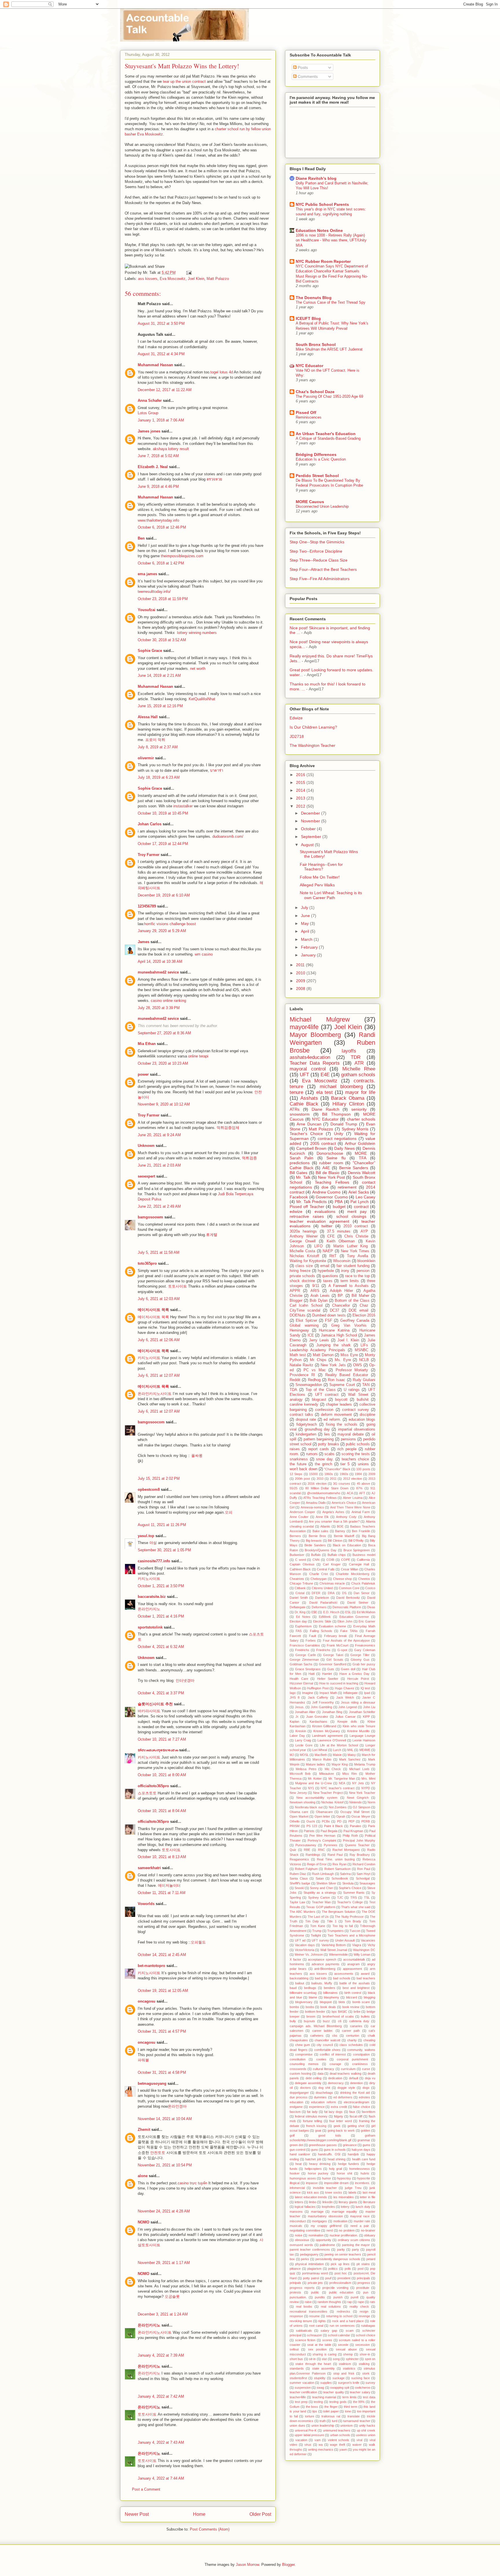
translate (354, 2416)
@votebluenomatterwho (324, 1493)
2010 (301, 973)
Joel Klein (196, 279)
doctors (305, 2088)
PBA (339, 1202)
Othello (295, 1821)
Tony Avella (357, 1256)
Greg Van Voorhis (349, 1325)
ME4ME (365, 1750)
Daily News (344, 1148)
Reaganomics (299, 1859)
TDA (293, 1390)
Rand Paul (335, 1855)
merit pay (357, 1211)
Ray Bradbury (360, 1855)
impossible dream (337, 2183)
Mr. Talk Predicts (312, 1202)
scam (350, 2331)
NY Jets (358, 1783)
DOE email (359, 1310)
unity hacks (367, 2425)
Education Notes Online (319, 230)
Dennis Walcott (362, 1173)
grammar (364, 2140)
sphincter (352, 2359)
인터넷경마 (185, 1681)
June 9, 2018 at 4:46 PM (158, 486)
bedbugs (310, 1988)
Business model (364, 1555)
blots (342, 2002)
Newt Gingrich (358, 1798)
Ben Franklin (361, 1531)
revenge (364, 2316)
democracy (336, 2083)
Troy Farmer (149, 855)
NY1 (311, 1788)
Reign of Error (317, 1864)
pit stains (363, 2264)
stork (366, 2373)
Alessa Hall (148, 717)
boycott (341, 1400)
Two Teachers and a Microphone (351, 1935)
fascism (295, 2112)
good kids (330, 2135)
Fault (312, 1636)
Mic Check (333, 1769)
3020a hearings (303, 1231)
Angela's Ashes (333, 1512)
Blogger (296, 1301)
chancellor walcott (327, 2040)
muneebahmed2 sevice (158, 972)
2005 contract (323, 1143)
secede (343, 2345)
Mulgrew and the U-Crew (314, 1783)
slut (324, 2359)
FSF (329, 1321)
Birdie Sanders (315, 1545)
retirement (347, 1187)
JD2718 (297, 736)
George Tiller (360, 1655)
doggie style (346, 2088)
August (308, 845)
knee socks (334, 2192)
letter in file (368, 2197)
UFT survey (320, 1940)
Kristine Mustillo (359, 1731)
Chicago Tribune (301, 1583)
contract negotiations (337, 1138)
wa (321, 2445)
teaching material (324, 2397)
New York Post (331, 1177)
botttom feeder (315, 2012)
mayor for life (360, 1092)
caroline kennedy (304, 1405)
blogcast (319, 1400)
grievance (350, 2145)
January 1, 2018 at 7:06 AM (161, 420)
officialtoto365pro (153, 1786)
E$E (314, 1612)
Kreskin (301, 1731)
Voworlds (146, 1904)
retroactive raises (307, 1216)
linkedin (328, 2202)
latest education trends (311, 2197)
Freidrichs (302, 1650)
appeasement (352, 1969)
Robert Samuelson (338, 1869)
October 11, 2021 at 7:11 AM (162, 1893)
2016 (301, 775)
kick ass (313, 2192)
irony (345, 1271)
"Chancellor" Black (337, 1469)
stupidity (320, 2378)
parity (341, 2249)
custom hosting (300, 2073)
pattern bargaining (319, 1439)
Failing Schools (321, 1631)
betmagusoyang (152, 2083)
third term (351, 2407)
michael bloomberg (341, 1087)
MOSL (304, 1755)
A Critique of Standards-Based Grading (328, 438)
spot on (370, 2359)
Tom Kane (318, 1926)
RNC (321, 1850)
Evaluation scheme (332, 1626)
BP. (341, 1296)
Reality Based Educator (347, 1375)
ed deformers (343, 2097)
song (336, 2359)
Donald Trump (344, 1124)
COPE (346, 1560)
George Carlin (306, 1655)
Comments (307, 76)
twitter (327, 1226)
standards (297, 2368)
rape (361, 2302)
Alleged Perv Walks (317, 885)
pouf (328, 2278)
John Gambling (321, 1707)
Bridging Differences (316, 454)
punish (338, 2297)
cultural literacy (323, 2069)
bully (293, 2021)
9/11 (316, 1286)
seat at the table (319, 2345)
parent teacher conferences (310, 2249)
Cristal (300, 1593)
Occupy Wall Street (355, 1812)
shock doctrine (302, 1281)
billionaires (330, 1993)
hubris (365, 2173)
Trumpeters (336, 1931)
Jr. (297, 1717)
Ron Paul (364, 1869)
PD (339, 1821)
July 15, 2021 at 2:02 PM (159, 1478)
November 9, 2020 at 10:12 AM (164, 1104)
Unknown (146, 1146)
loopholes (328, 2207)
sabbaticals (304, 2331)
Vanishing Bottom (334, 1945)
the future (298, 1464)
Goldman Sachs (301, 1664)
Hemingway (299, 1330)
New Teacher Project (328, 1793)
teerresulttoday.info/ (154, 592)
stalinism (345, 2364)
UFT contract (327, 1395)
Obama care (299, 1812)
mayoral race (360, 2216)
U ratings (352, 1390)
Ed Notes (303, 1617)
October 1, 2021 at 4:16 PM (161, 1616)
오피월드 (198, 1942)
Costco (370, 1588)
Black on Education (347, 1545)
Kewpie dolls (347, 1721)
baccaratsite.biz (152, 1597)
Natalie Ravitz (302, 1365)
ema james (147, 574)
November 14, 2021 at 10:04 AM (165, 2119)
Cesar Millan (350, 1569)
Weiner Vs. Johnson (309, 1955)
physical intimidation (309, 2264)
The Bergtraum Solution (339, 1912)
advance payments (326, 1964)
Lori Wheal (320, 1750)
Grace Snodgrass (308, 1669)
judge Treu (353, 2188)
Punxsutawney (306, 1845)
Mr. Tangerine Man (342, 1779)
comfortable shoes (328, 2050)
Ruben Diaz (298, 1874)
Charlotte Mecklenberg (352, 1574)
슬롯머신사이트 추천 (155, 1704)
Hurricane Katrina (334, 1330)
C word (300, 1560)
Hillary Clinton (348, 1104)
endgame (296, 2107)
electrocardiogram (356, 2102)
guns (315, 2150)
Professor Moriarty (352, 1370)
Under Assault (345, 1940)
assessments (344, 1974)
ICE (311, 1335)
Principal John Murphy (359, 1840)
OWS (357, 1365)
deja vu (370, 2078)
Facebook (299, 1197)
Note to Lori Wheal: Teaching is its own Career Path (331, 895)
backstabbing (299, 1978)
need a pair (360, 2226)
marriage (317, 2212)
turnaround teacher (357, 2421)
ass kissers (148, 279)
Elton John (345, 1621)
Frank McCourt (338, 1645)
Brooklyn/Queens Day (321, 1550)
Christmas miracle (332, 1583)
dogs (366, 2088)
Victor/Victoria (305, 1950)
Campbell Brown (311, 1148)
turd (335, 2421)
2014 (301, 790)
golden (365, 2131)
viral (359, 2440)
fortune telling (312, 2121)
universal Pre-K (306, 2430)
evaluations (325, 1211)
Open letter (322, 1816)
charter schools (361, 1119)
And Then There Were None (350, 1507)
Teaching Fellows (332, 1182)
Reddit (295, 1380)
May (305, 923)
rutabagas (368, 2326)
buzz (326, 2021)
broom (311, 2016)
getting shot (356, 2126)
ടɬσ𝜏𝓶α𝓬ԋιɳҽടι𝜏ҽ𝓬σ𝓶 (158, 1750)
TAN (366, 1385)
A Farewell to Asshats (349, 1286)
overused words (301, 2245)
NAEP (328, 1251)
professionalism (340, 2283)
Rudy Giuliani (364, 1380)
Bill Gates (298, 1173)
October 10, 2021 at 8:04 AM (162, 1811)
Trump (317, 1931)
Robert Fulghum (306, 1869)
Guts (331, 1669)
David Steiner (358, 1603)
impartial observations (357, 1429)
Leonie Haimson (364, 1740)
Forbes (311, 1640)
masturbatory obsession (325, 2216)
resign (364, 2311)
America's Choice (344, 1503)
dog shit (324, 2088)
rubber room (331, 1163)
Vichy (371, 1945)
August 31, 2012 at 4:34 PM (161, 354)
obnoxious (302, 2240)
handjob (353, 2154)
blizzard (352, 1997)
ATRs (295, 1109)
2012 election (353, 1479)
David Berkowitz (348, 1598)
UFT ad (300, 1940)
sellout (294, 2349)
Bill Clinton (335, 1541)
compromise (304, 2054)
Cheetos (364, 1579)
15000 (313, 1474)
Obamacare (324, 1812)
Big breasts (314, 1541)
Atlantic (325, 1526)
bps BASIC (339, 2012)
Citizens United (322, 1588)
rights (322, 2321)
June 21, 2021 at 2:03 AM (159, 1165)
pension (363, 1271)
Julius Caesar (345, 1717)
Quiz (293, 1850)
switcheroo (363, 2388)
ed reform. (332, 1420)
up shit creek (366, 2430)
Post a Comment (146, 2489)
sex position (317, 2349)
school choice (366, 2335)
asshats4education (310, 1057)
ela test (325, 1092)
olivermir (146, 758)
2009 (301, 981)
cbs (335, 2036)
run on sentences (342, 2326)
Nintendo (355, 1802)
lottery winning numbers (196, 633)
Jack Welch (345, 1697)
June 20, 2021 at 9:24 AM (159, 1135)
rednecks (343, 2311)
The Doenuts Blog (314, 298)
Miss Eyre (349, 1355)
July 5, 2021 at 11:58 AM (159, 1252)
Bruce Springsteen (357, 1550)
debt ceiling (314, 2078)
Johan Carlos (150, 824)
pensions (348, 1439)
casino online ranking (168, 1001)
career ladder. (323, 2031)
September (312, 837)
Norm (371, 1802)
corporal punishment (352, 2059)
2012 (301, 806)
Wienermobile (338, 1955)
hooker (295, 2173)
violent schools (339, 2440)
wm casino (204, 954)
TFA (363, 1158)
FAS (299, 1631)
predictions (300, 1163)
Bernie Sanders (354, 1168)
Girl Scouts (335, 1660)
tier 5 (345, 1464)
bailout (300, 1983)
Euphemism (303, 1626)
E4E (325, 1075)
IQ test (365, 1688)
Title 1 (332, 1921)
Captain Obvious (302, 1564)
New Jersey (298, 1793)
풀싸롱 (197, 1456)
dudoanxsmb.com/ (228, 836)
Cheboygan (319, 1579)
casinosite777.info (154, 1561)
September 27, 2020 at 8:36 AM (164, 1033)
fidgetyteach (307, 1424)
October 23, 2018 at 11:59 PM (163, 599)
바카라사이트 (149, 1711)
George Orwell (303, 1241)
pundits (320, 2297)
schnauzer (315, 2335)
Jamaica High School (339, 1335)
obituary (370, 2235)
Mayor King (340, 1764)
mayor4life (304, 1027)
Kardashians (318, 1721)
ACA (350, 1493)
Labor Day (297, 1736)
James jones (149, 431)
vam (318, 2440)
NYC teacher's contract (338, 1788)
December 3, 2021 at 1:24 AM (163, 2314)
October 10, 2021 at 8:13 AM (162, 1857)
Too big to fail (343, 1926)
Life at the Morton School (339, 1745)
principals (363, 2278)
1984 (358, 1474)
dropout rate (306, 1420)
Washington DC (364, 1950)
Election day (298, 1621)
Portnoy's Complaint (322, 1840)
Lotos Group (148, 413)
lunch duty (363, 2207)
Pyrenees (331, 1845)
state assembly (323, 2368)
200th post (302, 1479)
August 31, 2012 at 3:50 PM (161, 323)
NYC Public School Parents (322, 204)
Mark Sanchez (350, 1759)
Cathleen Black (300, 1569)
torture (310, 2416)
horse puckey (318, 2173)
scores (327, 2340)
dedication (335, 2078)
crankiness (360, 2064)
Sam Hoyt (363, 1874)
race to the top (357, 1276)
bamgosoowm (150, 1217)
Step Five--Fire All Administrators (320, 579)
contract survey (355, 1410)
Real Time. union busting (336, 1859)
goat (318, 2131)
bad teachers (366, 1978)
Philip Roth (350, 1836)
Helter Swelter (328, 1679)
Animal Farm (361, 1512)
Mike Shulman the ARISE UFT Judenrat (329, 349)
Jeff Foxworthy (323, 1702)
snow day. (325, 1459)
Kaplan (294, 1721)
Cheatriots (297, 1579)
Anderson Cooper (302, 1512)
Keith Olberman (341, 1241)
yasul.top (146, 1536)
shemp (348, 2354)
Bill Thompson (336, 1114)
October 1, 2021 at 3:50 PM (161, 1586)
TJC (340, 1897)
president (344, 2278)
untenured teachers (337, 2430)
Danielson (322, 1598)
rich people (347, 1449)
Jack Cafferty (318, 1697)
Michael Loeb (359, 1769)
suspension (303, 2388)
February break (336, 1636)
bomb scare (361, 2002)
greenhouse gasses (323, 2145)
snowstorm (300, 1114)
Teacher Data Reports (315, 1063)
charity (352, 2040)
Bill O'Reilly (356, 1541)
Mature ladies (315, 1764)
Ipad (367, 1693)
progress (364, 2283)
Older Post (260, 2514)
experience (317, 2107)
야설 (153, 1543)
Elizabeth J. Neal (153, 467)
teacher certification (303, 2392)
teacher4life (298, 2397)
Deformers (319, 1607)
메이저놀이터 (169, 1885)
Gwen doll (348, 1669)
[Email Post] (188, 273)
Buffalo (316, 1555)
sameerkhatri (149, 1868)
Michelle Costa (302, 1251)
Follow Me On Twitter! (320, 877)
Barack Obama (348, 1098)
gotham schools (358, 1075)
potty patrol (311, 2278)
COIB (330, 1560)
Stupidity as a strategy (320, 1893)
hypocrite (364, 2178)
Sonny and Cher (321, 1888)
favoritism (368, 2112)
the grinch (323, 1464)
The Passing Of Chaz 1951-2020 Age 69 (329, 396)
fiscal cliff (356, 2116)
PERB (366, 1821)
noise (299, 2235)
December (311, 813)
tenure (296, 1092)
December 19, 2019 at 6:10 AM (164, 895)
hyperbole (326, 1271)
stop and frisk (344, 2373)
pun (366, 2292)
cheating (369, 2040)
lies (327, 1434)
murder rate (362, 2221)
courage (335, 2064)
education (296, 2102)
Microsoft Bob (300, 1774)
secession (363, 2345)
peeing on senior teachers (343, 2254)
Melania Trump (365, 1764)
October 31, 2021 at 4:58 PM (162, 2072)
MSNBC (362, 1350)
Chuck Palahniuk (363, 1583)
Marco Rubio (322, 1759)
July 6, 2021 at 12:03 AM (159, 1299)
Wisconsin (342, 1261)
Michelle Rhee (359, 1069)
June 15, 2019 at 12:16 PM (160, 706)
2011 (301, 965)
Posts (302, 67)
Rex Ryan (340, 1864)
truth (323, 2421)
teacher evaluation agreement (319, 1221)
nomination (316, 2235)
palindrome (327, 2245)
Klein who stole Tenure (359, 1726)
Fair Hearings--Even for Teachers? (321, 867)
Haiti (311, 1674)
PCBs (326, 1821)
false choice (362, 2107)
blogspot (326, 2002)
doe (325, 1187)
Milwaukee (327, 1774)
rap (350, 2302)
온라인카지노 (149, 1609)
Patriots (309, 1831)
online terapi (198, 1056)
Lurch (337, 1750)
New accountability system (317, 1798)
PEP (351, 1821)
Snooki (299, 1888)
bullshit (363, 1400)
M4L (350, 1750)
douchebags (324, 2093)
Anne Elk (322, 1517)
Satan (320, 1878)
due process (299, 2097)
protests (295, 2292)
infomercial (297, 2188)
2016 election (317, 1484)
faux (352, 2112)
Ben (141, 538)
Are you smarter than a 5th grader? (334, 1521)
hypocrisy (344, 2178)
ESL (348, 1612)
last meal (369, 2192)
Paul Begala (329, 1831)
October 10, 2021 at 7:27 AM (162, 1739)
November (311, 821)
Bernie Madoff (344, 1536)
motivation (340, 2221)
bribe (357, 2012)
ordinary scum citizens (354, 2240)
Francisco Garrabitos (305, 1645)
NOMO (144, 2222)
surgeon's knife (349, 2383)
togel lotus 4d (222, 372)
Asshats (309, 1098)
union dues (297, 2425)
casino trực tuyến (192, 2183)
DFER (316, 1593)
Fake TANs (349, 1631)
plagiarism (314, 2269)
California (363, 1560)
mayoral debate (351, 1434)
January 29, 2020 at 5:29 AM (162, 931)
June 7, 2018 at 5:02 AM (158, 456)
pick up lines (340, 2264)
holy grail (336, 2169)
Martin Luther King (351, 1246)
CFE (331, 1236)
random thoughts (329, 2302)
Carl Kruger (332, 1564)
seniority (359, 1109)
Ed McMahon (366, 1612)
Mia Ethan (147, 1044)
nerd (330, 2230)
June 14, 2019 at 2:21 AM (159, 675)
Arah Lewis (320, 1296)
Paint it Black (334, 1826)
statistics (349, 2368)
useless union (366, 2435)
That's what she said (356, 1907)
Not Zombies (338, 1807)
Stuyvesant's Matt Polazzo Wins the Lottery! (182, 66)
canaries (356, 2026)
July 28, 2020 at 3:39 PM (159, 1008)
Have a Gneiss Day (354, 1674)
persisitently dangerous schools (338, 2259)
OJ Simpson (362, 1807)
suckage (339, 2378)
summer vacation (302, 2383)
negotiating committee (305, 2230)
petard (371, 2259)
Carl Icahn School (306, 1306)
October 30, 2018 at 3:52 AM (162, 640)
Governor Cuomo (332, 1197)
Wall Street (358, 1395)
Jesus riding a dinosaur (358, 1702)
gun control (297, 2150)
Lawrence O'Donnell (332, 1740)
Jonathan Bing (332, 1712)
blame (313, 1997)
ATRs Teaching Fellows (320, 1498)
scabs (329, 1454)
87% (359, 1488)
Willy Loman (362, 1955)
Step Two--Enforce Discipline (316, 551)
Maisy (352, 1755)
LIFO (318, 1246)
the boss (312, 2407)
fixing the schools (342, 1424)
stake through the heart (313, 2364)
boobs (310, 2007)
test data (369, 2397)
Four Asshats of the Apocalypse (346, 1640)
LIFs (364, 1345)
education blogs (362, 1420)
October (309, 829)
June (306, 916)
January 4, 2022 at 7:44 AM (161, 2478)
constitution (298, 2059)
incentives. (363, 2183)
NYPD (366, 1788)
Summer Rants (354, 1893)
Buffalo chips (337, 1555)
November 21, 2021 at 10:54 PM (165, 2165)
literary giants (348, 2202)
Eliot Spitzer (306, 1321)
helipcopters (313, 2169)
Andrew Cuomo (326, 1192)
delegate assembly (308, 2083)
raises (295, 1449)
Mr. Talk (303, 1177)
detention (356, 2083)
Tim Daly (312, 1921)
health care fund (364, 2159)
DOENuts (298, 1315)
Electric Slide (322, 1621)
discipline (367, 1415)
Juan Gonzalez (317, 1717)
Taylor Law (297, 1902)
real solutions (331, 2307)
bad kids (321, 1978)
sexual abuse (346, 2349)
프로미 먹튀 (155, 740)
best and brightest (356, 1988)
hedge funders (349, 2164)
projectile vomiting (335, 2288)
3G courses (342, 1484)
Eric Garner (367, 1621)
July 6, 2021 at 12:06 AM (159, 1340)
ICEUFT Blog (308, 318)
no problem (347, 2230)
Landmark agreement (327, 1736)
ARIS (315, 1291)
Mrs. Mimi (368, 1779)
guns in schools (335, 2150)
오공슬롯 (172, 2297)
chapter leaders (339, 1405)
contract (361, 1207)
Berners (295, 1536)
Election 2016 (364, 1315)
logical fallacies (305, 2207)
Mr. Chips (318, 1360)
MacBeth (321, 1755)
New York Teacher (362, 1793)
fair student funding (353, 1266)
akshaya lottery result (171, 449)
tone (348, 2411)
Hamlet (327, 1674)
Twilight (316, 1935)
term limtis (350, 2397)
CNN (316, 1560)
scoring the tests (356, 1454)
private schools (302, 1276)
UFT (304, 1075)
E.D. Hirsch (331, 1612)
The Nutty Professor (349, 1917)
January (309, 955)
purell (354, 2297)
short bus (296, 2359)
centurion (353, 2036)
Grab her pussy (364, 1664)
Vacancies (368, 1940)
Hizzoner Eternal (301, 1683)
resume (314, 2316)
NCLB (364, 1360)
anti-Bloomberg (325, 1969)
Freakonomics (365, 1645)
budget (339, 1207)
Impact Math (328, 1693)
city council (325, 2045)
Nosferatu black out (309, 1807)
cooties (321, 2059)
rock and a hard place (348, 2321)
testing (318, 2402)
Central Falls (326, 1569)
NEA (342, 1783)
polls (348, 2269)
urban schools (340, 2435)
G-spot (342, 1650)
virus (308, 2445)
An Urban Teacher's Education (326, 434)
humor (327, 2178)
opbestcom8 (149, 1489)
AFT (362, 1493)
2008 (301, 989)
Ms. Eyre (343, 1360)
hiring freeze (300, 1271)
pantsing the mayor (356, 2245)
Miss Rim (350, 1774)
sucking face (361, 2378)
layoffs (349, 1051)
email (325, 1266)
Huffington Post (318, 1688)
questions (330, 1276)
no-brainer (368, 2230)
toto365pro (147, 1263)
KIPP (366, 1717)
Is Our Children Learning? (313, 727)
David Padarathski (323, 1603)
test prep (301, 2402)
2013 (301, 798)
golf (292, 2135)
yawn (343, 2450)
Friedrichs (323, 1650)
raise (308, 2302)
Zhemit (144, 2129)
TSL (367, 1897)
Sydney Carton (319, 1897)
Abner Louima (353, 1498)
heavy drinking (320, 2164)
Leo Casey (366, 1197)
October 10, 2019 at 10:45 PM (163, 813)
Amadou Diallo (316, 1503)
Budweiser (297, 1555)
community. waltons (361, 2050)
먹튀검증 (249, 1158)
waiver (357, 2445)
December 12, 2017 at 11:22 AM (165, 390)
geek (337, 2126)
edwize (296, 1211)
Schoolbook (340, 1878)
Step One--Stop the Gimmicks (317, 542)
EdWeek (325, 1617)
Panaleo (355, 1826)
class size (304, 1266)
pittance (295, 2269)
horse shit (344, 2173)
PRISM (295, 1826)
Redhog (314, 1380)
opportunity (323, 2240)
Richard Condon (364, 1864)
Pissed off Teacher (307, 1207)
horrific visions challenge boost (170, 924)
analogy (296, 1400)
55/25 (294, 1488)
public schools (358, 1444)
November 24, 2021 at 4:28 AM (164, 2211)
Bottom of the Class (352, 1301)
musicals (296, 2226)
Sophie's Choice (350, 1888)
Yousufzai (147, 610)
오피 (229, 1512)
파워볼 (143, 2060)
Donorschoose (330, 1153)
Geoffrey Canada (355, 1321)
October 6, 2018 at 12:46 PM (162, 527)
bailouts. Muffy (322, 1983)
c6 (340, 2021)
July (305, 907)
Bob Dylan (318, 1301)
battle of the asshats (355, 1983)
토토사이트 (178, 1286)
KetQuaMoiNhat (202, 699)
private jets (315, 2283)
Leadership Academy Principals (317, 1350)
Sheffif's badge (300, 1883)
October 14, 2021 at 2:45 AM (162, 1955)
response (296, 2316)
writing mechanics (321, 2450)
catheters (317, 2036)
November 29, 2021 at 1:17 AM (164, 2263)
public (315, 2292)
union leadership (323, 2425)
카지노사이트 (149, 1358)
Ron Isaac (337, 1380)
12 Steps (296, 1474)
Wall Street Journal (334, 1950)
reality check (359, 2307)
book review (351, 2007)
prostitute (363, 2288)
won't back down (304, 1469)
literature (369, 2202)
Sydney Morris (355, 1129)
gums (366, 2145)
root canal (316, 2326)
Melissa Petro (306, 1769)
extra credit (339, 2107)
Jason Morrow (247, 2565)
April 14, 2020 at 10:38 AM (160, 961)
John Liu (369, 1707)
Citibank (300, 1588)
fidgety (339, 2116)
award (365, 1974)
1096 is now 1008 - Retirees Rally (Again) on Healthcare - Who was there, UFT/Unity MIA (331, 240)
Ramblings (313, 1855)
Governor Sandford (333, 1664)
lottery (345, 2207)
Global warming (304, 1325)
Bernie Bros (317, 1536)
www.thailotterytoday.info (158, 520)
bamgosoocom (151, 1422)
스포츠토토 (147, 1793)
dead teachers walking (345, 2073)
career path (351, 2031)
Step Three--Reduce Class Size (319, 560)
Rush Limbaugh (323, 1874)
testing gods (338, 2402)
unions (363, 1464)
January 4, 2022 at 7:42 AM (161, 2396)
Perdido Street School (317, 476)
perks (305, 2259)
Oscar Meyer (361, 1816)
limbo (313, 2202)
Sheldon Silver (326, 1883)
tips (315, 2411)
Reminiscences (309, 417)
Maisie (337, 1755)
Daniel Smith (299, 1598)
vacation (301, 2440)
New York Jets (333, 1365)
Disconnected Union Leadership (322, 506)
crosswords (298, 2069)
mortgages (319, 2221)
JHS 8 (295, 1697)
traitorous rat (331, 2416)
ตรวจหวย (214, 479)
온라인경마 (177, 2106)
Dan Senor (362, 1593)
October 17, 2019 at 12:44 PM (163, 844)
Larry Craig (303, 1740)
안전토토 (158, 2153)
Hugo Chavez (345, 1688)
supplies (326, 2383)
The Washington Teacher (312, 745)
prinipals (295, 2283)
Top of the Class (321, 1390)
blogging (370, 1997)
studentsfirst (298, 2378)
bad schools (342, 1978)
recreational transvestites (308, 2311)
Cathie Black (304, 1104)
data (320, 2073)
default (354, 2078)
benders (330, 1988)
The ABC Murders (303, 1912)
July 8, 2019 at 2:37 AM (158, 747)
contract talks (301, 1415)
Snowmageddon (309, 1385)
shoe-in (365, 2354)
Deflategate (298, 1607)
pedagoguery (309, 2254)
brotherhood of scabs (338, 2016)
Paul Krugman (353, 1831)
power (143, 1074)
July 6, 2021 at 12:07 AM (159, 1375)
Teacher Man (321, 1902)
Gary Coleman (365, 1650)
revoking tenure (301, 2321)
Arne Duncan (309, 1124)
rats (373, 2302)
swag (320, 2388)
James (144, 942)
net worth (198, 669)
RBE (307, 1850)
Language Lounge (362, 1736)
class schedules (351, 2045)
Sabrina (345, 1874)
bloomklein (366, 1261)
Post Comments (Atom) (210, 2529)
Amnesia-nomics (312, 1507)
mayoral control (308, 1069)
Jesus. (300, 1707)
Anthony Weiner (304, 1236)
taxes (328, 1281)
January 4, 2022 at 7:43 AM (161, 2442)
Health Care (299, 1679)
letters (299, 2202)
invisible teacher (325, 2188)
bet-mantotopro (151, 1966)
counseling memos (304, 2064)
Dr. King (300, 1612)
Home (199, 2514)
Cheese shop (343, 1579)
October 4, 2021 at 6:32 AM (161, 1647)
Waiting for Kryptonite (308, 1261)
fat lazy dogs (333, 2112)
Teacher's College (350, 1902)
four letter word (341, 2121)
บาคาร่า (217, 770)
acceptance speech (322, 1959)
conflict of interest (333, 2054)
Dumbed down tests (329, 1315)
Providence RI (302, 1375)
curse (366, 2069)
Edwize (296, 718)
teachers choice (355, 1459)
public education (341, 2292)
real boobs (304, 2307)
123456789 (147, 906)
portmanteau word (315, 2273)
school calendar (339, 2335)
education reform (323, 2102)
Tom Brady (353, 1921)
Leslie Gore (304, 1745)
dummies (320, 2097)
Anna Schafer (150, 400)
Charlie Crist (319, 1574)
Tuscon (355, 1931)
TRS (354, 1897)
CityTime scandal (305, 1310)
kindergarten (306, 1434)
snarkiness (299, 1459)
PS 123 (312, 1826)
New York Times (355, 1251)
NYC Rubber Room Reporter (323, 261)
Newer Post (137, 2514)
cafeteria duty (359, 2021)
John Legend (348, 1707)
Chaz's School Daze (315, 392)
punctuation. (298, 2297)
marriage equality (344, 2212)
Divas (371, 1607)
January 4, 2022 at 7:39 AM (161, 2355)
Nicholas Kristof (332, 1802)
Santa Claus (299, 1878)
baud (293, 1988)
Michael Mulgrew (320, 1019)
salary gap (329, 2331)
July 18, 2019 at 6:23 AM (159, 777)
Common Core (349, 1588)
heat (298, 2164)
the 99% (359, 2402)
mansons (296, 2212)
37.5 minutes (339, 1231)
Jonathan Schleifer (362, 1712)
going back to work (341, 2131)
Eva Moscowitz (173, 279)
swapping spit (340, 2388)
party (355, 2249)
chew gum (303, 2045)
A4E (326, 1168)
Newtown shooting (303, 1802)
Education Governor (354, 1617)
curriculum (348, 2069)
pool (361, 2269)
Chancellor (341, 1306)
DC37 (334, 1310)
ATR (359, 1063)
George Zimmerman (304, 1660)
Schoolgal (363, 1878)
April (306, 931)
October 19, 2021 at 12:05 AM (163, 1991)
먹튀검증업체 (228, 1128)
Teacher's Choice (306, 1134)
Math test (298, 1355)
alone (143, 2176)
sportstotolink (150, 1627)
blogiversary (304, 2002)
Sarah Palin (302, 1158)
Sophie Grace (150, 651)
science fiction (305, 2340)
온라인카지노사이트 (155, 1394)
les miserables (344, 2197)
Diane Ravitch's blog (316, 178)
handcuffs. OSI (329, 2154)
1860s (329, 1474)
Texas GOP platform (321, 1907)
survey (370, 2383)
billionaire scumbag (303, 1993)
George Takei (333, 1655)
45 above (363, 1484)
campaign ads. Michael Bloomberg (316, 2026)
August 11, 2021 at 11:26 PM (162, 1525)
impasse (312, 2183)
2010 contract (356, 1226)
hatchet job (313, 2159)
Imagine (308, 1693)
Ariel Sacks (359, 1192)
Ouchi (311, 1821)
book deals (328, 2007)
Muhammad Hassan (155, 365)
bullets (365, 2016)
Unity (339, 1134)
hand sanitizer (300, 2154)
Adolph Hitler (341, 1291)
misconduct (298, 2221)
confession (324, 1410)
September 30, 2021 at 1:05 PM (164, 1550)
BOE (340, 1526)
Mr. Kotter (315, 1779)
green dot (296, 2145)
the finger (331, 2407)
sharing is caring (325, 2354)
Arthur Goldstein (360, 1143)
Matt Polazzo (218, 279)
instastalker (183, 806)
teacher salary (360, 2392)
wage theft (338, 2445)
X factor (295, 1959)
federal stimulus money (311, 2116)
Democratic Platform (347, 1607)
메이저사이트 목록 (153, 1310)
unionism (346, 2425)
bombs (294, 2007)
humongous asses (303, 2178)
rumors (312, 1454)
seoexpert (146, 1176)
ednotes (364, 2097)
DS (344, 1593)
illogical (295, 2183)
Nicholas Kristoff (304, 1256)
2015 (301, 782)
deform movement (336, 1415)
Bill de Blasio (328, 1173)
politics (333, 2269)
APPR (295, 1291)
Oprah (341, 1816)
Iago (293, 1693)
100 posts (363, 1469)
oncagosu (147, 2001)
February (310, 947)
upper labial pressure (309, 2435)
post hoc (341, 2273)
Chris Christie (356, 1236)
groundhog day (317, 1429)
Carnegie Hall (359, 1564)
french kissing (316, 2126)
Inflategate (350, 1693)
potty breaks (328, 1444)
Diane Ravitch (326, 1109)
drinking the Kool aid (355, 2093)
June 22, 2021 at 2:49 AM (159, 1206)
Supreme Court (342, 1385)
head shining (337, 2159)
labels (352, 2192)
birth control (353, 1993)
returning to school (339, 2316)
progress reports (302, 2288)
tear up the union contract (184, 81)
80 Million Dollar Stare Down (327, 1488)
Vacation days (305, 1945)
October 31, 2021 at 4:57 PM (162, 2031)
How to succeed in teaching (339, 1683)
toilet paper (331, 2411)
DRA (331, 1593)
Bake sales (320, 1531)
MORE (361, 1153)
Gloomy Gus (360, 1660)
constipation (361, 2054)
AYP (364, 1231)
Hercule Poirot (358, 1679)
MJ (292, 1755)
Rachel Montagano (346, 1850)
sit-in (312, 2359)
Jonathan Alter (305, 1712)
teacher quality (333, 2392)
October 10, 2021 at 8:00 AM (162, 1775)
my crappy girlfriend (326, 2226)
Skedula (348, 1883)
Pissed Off (306, 412)
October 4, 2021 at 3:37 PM (161, 1693)
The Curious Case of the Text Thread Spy (331, 302)
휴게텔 (212, 1235)
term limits (350, 1281)
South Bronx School (316, 344)
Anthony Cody (346, 1517)
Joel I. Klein (348, 1340)
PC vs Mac (315, 1370)
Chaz (364, 1306)
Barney (340, 1531)
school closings (351, 1216)
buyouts (309, 2021)
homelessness (360, 2169)
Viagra (357, 1945)
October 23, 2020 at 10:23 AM (163, 1063)
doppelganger (299, 2093)
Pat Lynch (360, 1202)
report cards (319, 1449)
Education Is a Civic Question (321, 459)
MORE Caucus (310, 502)
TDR (356, 1057)
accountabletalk (354, 1959)
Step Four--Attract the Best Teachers (323, 569)
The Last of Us (318, 1917)
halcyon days (361, 2150)
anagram (353, 1964)
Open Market (299, 1816)
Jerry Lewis (319, 1340)
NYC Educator (309, 366)
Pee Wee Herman (322, 1836)
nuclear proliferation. (344, 2235)
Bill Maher (360, 1296)
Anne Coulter (299, 1517)
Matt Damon (323, 1355)
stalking (364, 2364)
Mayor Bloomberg (315, 1035)
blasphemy (331, 1997)
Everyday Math (364, 1626)
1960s (344, 1474)
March (307, 939)
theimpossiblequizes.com (182, 556)
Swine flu (336, 1158)
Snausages (367, 1883)
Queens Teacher (357, 1845)
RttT (333, 1256)
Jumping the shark (333, 1345)
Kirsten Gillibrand (324, 1726)
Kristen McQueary (327, 1731)
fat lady (312, 2112)
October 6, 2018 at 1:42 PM (161, 563)
